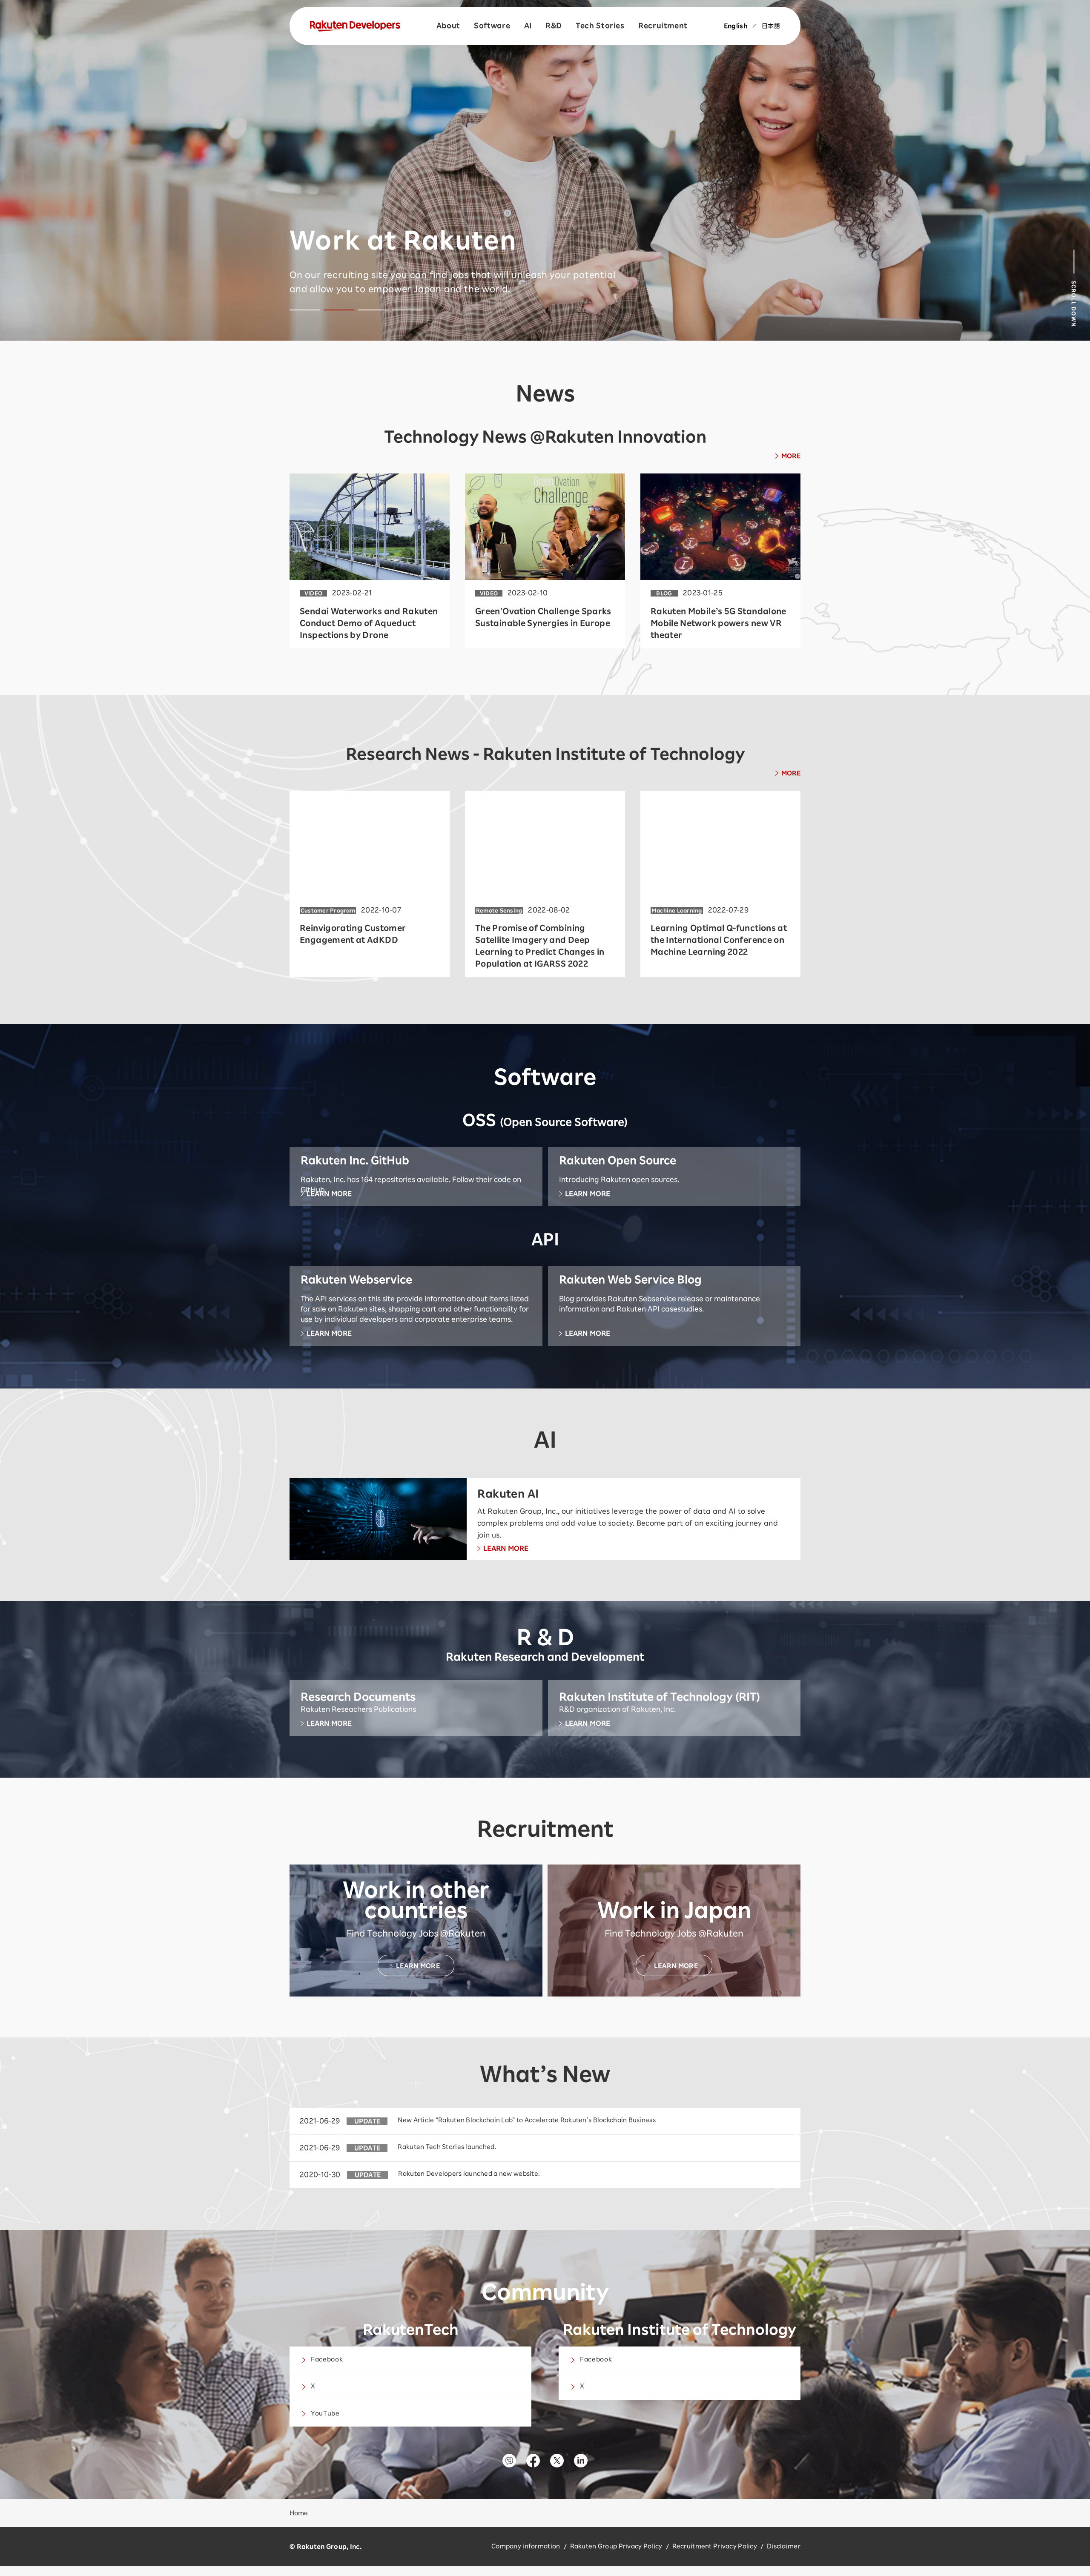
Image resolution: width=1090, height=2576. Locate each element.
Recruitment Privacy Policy (715, 2546)
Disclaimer (784, 2546)
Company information (526, 2546)
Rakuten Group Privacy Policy (616, 2546)
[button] (305, 310)
